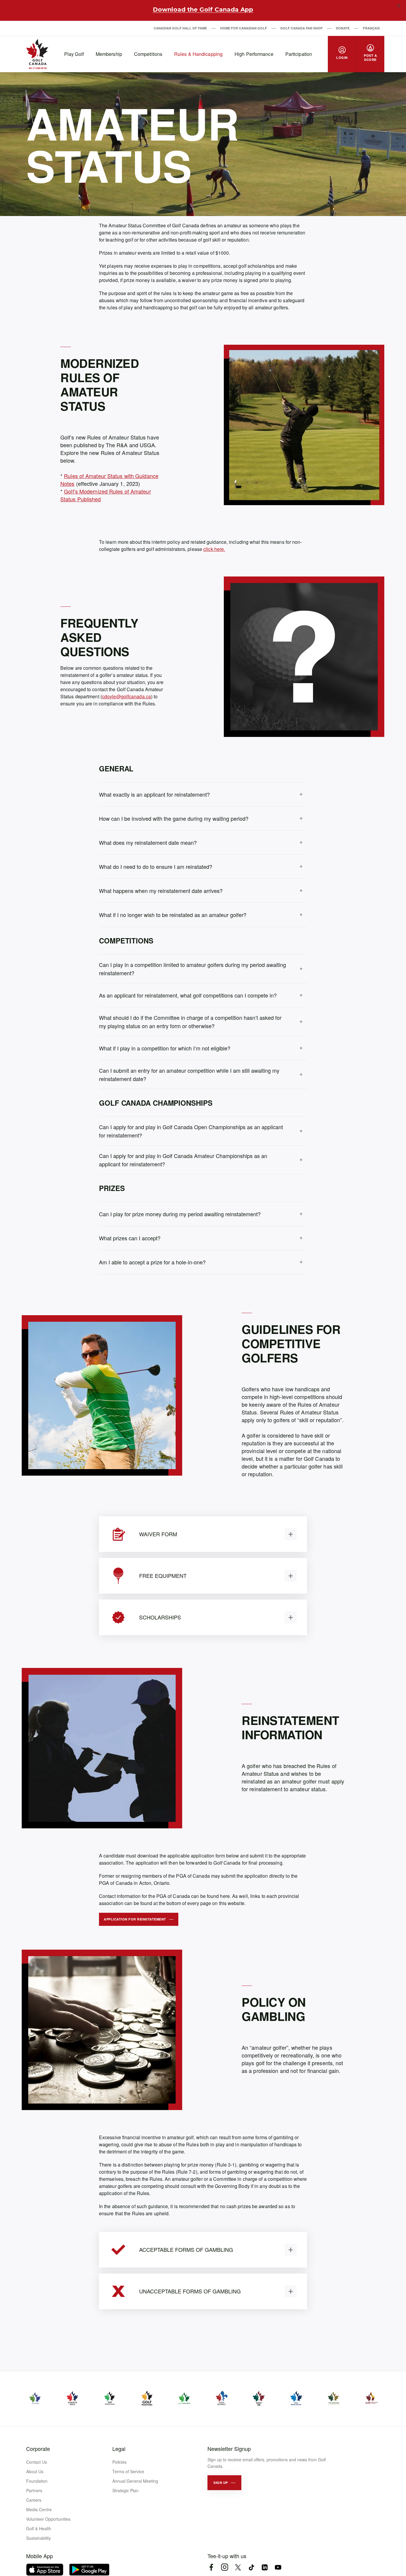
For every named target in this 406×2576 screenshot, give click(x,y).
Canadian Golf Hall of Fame (180, 28)
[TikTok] (251, 2567)
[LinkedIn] (265, 2567)
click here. (214, 549)
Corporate (38, 2449)
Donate (343, 28)
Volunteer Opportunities (48, 2519)
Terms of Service (128, 2471)
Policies (119, 2462)
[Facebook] (211, 2567)
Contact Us (37, 2462)
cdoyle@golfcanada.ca (126, 696)
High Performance (254, 54)
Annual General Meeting (135, 2481)
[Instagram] (225, 2567)
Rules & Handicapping (198, 54)
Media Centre (39, 2509)
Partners (34, 2490)
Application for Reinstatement (135, 1919)
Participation (299, 54)
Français (371, 28)
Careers (34, 2500)
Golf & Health (39, 2528)
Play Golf (74, 54)
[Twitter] (238, 2567)
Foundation (37, 2481)
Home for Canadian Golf (244, 28)
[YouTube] (278, 2567)
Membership (109, 54)
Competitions (148, 54)
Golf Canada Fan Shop (301, 28)
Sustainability (38, 2538)
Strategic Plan (125, 2490)
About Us (35, 2471)
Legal (119, 2449)
